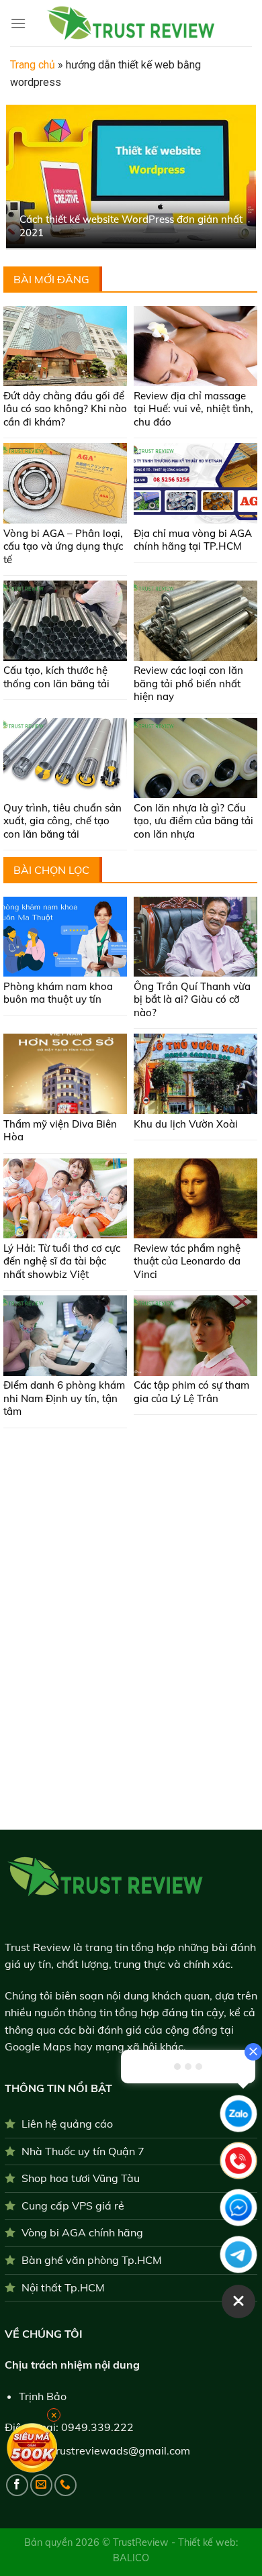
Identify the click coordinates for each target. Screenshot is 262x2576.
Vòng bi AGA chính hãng (82, 2232)
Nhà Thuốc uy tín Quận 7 (83, 2151)
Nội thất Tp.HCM (63, 2287)
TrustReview (142, 2542)
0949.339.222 (97, 2427)
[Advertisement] (130, 1480)
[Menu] (18, 23)
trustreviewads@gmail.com (121, 2450)
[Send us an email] (41, 2485)
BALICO (131, 2558)
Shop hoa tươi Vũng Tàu (81, 2178)
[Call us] (65, 2485)
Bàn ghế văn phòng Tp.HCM (92, 2260)
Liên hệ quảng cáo (67, 2124)
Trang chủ (33, 65)
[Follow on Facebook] (17, 2485)
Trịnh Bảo (43, 2396)
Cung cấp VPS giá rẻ (73, 2206)
